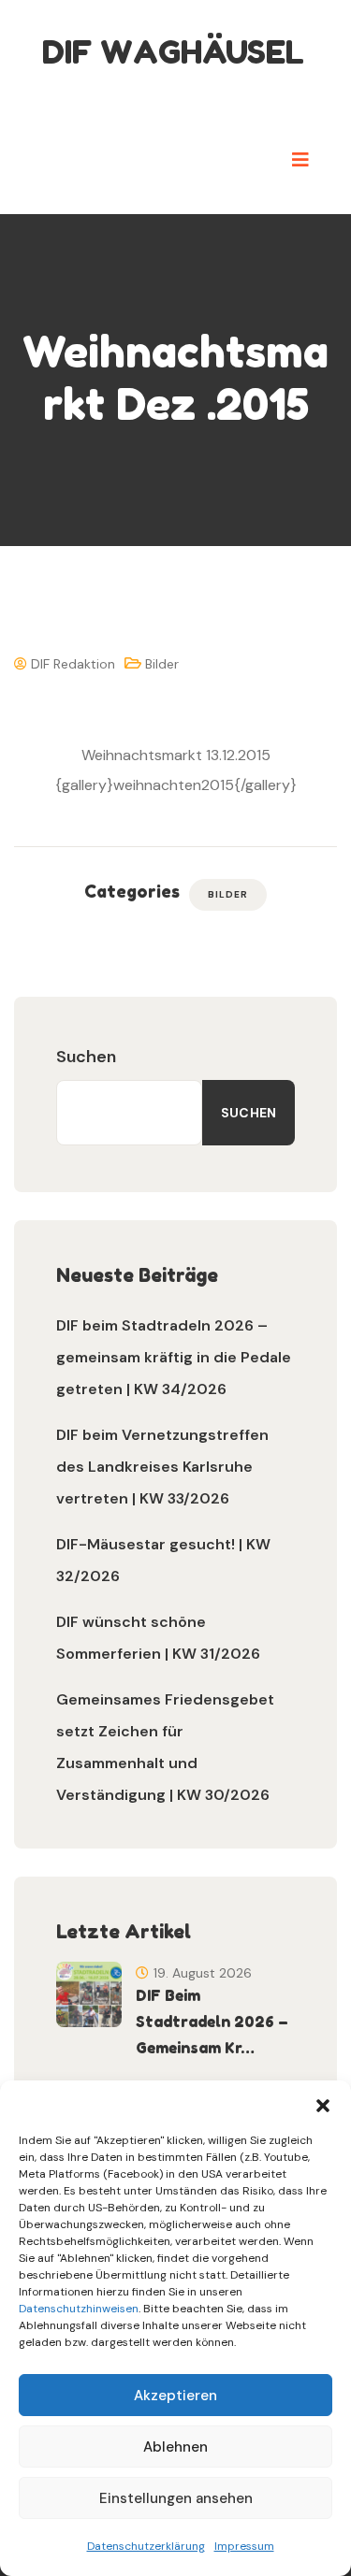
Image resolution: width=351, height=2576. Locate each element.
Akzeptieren (175, 2396)
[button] (323, 2104)
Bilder (162, 664)
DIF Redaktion (71, 664)
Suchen (86, 1057)
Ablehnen (175, 2447)
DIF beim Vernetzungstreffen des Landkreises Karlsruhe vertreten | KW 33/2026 (162, 1467)
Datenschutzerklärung (146, 2546)
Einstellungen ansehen (176, 2498)
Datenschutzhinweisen (79, 2309)
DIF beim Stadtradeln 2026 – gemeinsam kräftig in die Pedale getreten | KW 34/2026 (174, 1357)
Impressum (244, 2546)
